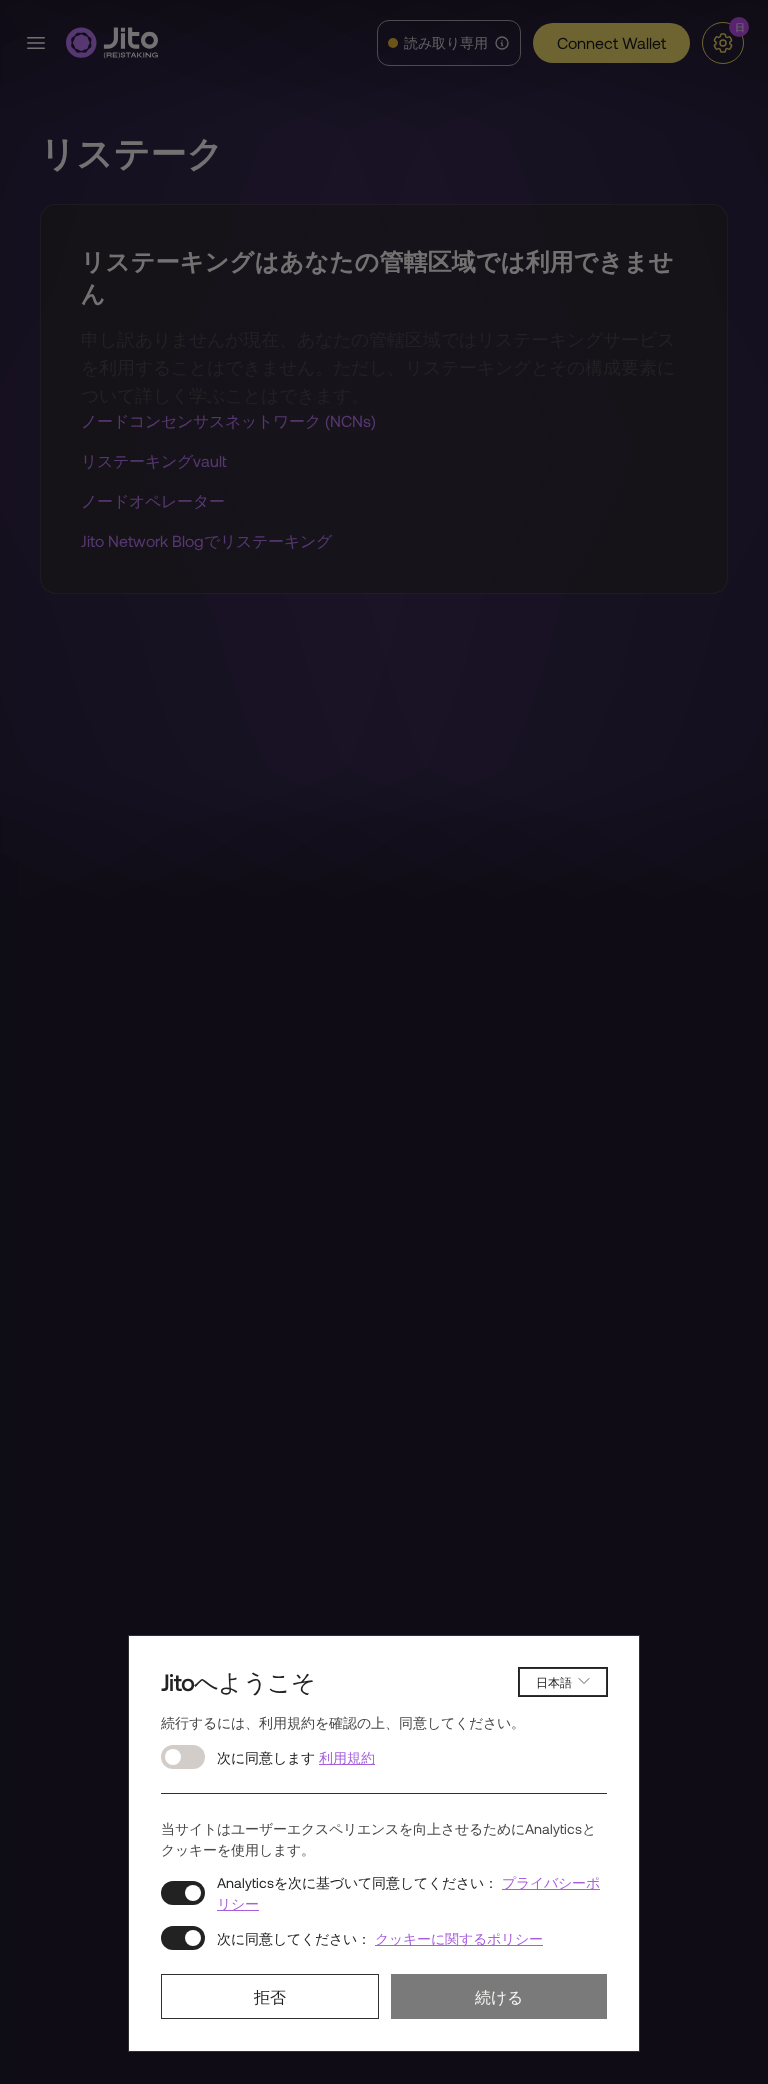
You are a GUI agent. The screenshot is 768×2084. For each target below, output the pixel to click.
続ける (499, 1996)
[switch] (183, 1757)
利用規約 (347, 1757)
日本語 (554, 1682)
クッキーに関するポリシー (459, 1938)
